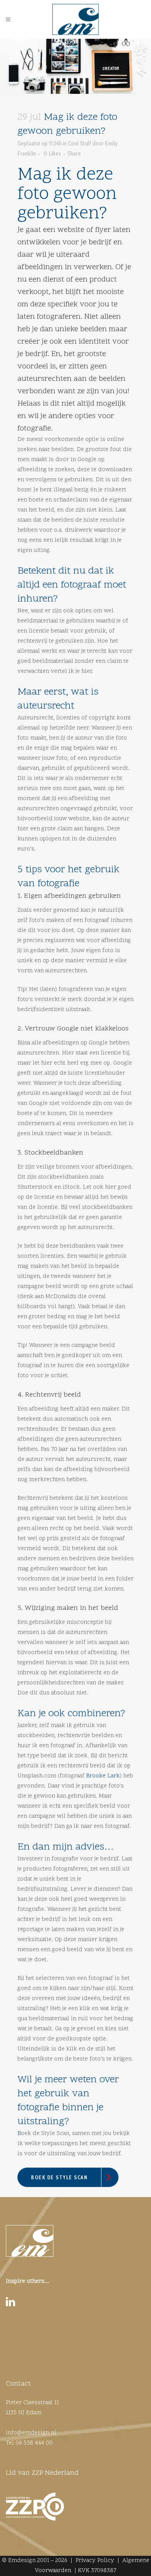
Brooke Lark (103, 1776)
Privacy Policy (95, 2561)
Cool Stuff (80, 143)
